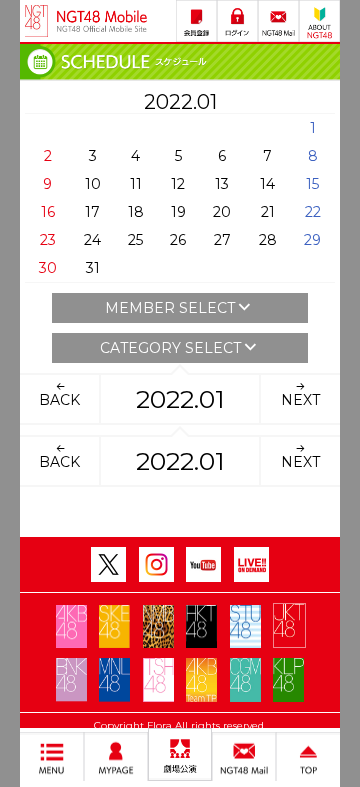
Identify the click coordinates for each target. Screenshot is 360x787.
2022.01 (180, 399)
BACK (59, 400)
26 (178, 240)
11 (136, 184)
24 (92, 240)
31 (93, 268)
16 (48, 212)
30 (48, 268)
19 (178, 212)
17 (92, 212)
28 (268, 240)
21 (268, 212)
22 (313, 212)
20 (222, 212)
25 (135, 240)
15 (312, 184)
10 (93, 184)
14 (267, 184)
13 (222, 184)
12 (178, 184)
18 (136, 212)
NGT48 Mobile (102, 21)
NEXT (300, 400)
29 (312, 240)
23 (48, 240)
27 (222, 240)
